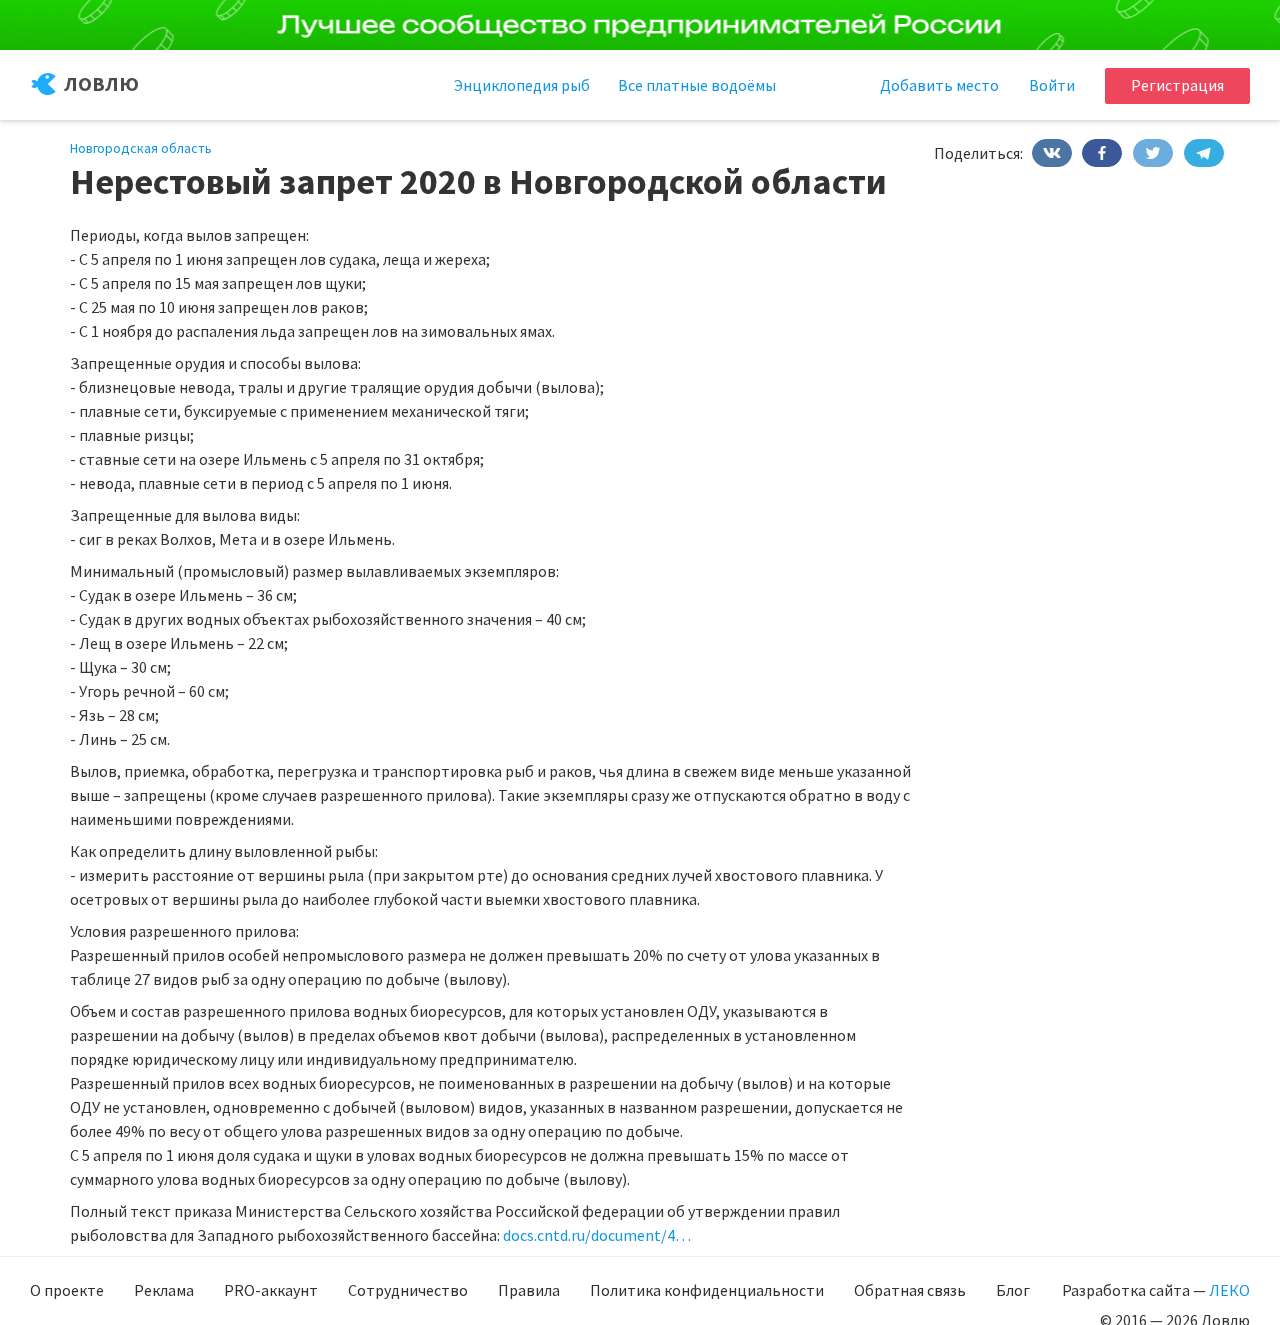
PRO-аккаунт (271, 1290)
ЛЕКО (1229, 1290)
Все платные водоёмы (697, 85)
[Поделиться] (1052, 153)
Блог (1013, 1290)
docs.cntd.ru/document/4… (597, 1235)
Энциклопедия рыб (522, 85)
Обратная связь (910, 1290)
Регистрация (1177, 85)
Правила (529, 1290)
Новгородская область (141, 148)
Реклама (164, 1290)
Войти (1052, 85)
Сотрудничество (408, 1290)
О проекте (67, 1290)
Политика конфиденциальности (707, 1290)
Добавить (939, 85)
